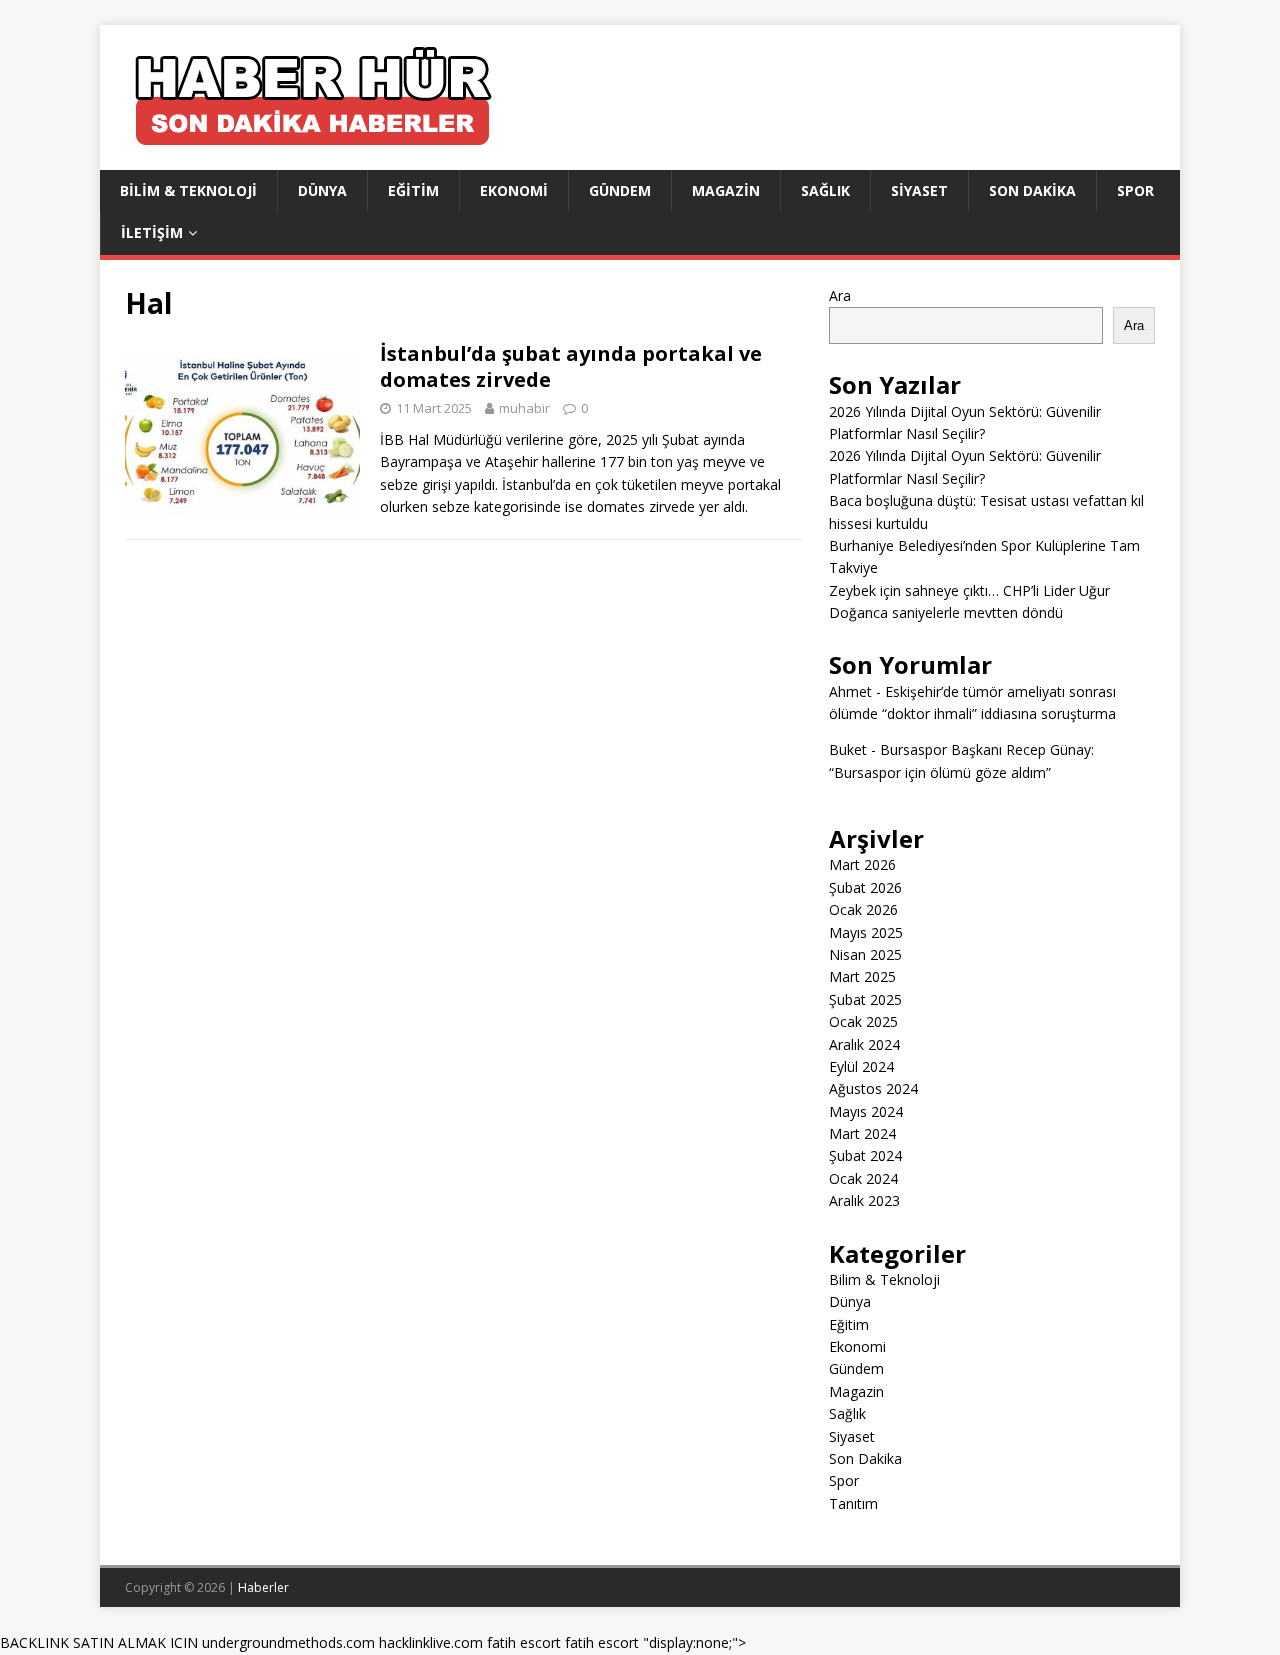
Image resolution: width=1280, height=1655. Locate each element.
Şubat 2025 (865, 999)
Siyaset (919, 190)
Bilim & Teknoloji (188, 190)
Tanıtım (853, 1503)
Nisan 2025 (865, 954)
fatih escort (524, 1642)
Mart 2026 (862, 864)
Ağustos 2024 (873, 1088)
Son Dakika (1032, 190)
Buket (848, 749)
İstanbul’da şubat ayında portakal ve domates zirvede (571, 366)
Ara (840, 295)
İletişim (152, 232)
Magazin (726, 190)
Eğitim (413, 190)
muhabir (524, 408)
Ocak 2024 (863, 1178)
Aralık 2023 (864, 1200)
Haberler (263, 1587)
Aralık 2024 (864, 1044)
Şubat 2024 (865, 1155)
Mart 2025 (862, 976)
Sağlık (825, 190)
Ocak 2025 (863, 1021)
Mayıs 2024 (866, 1111)
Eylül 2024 (861, 1066)
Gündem (620, 190)
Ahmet (850, 691)
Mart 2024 (862, 1133)
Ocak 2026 (863, 909)
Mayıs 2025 (866, 932)
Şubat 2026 (865, 887)
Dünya (322, 190)
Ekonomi (514, 190)
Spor (1135, 190)
